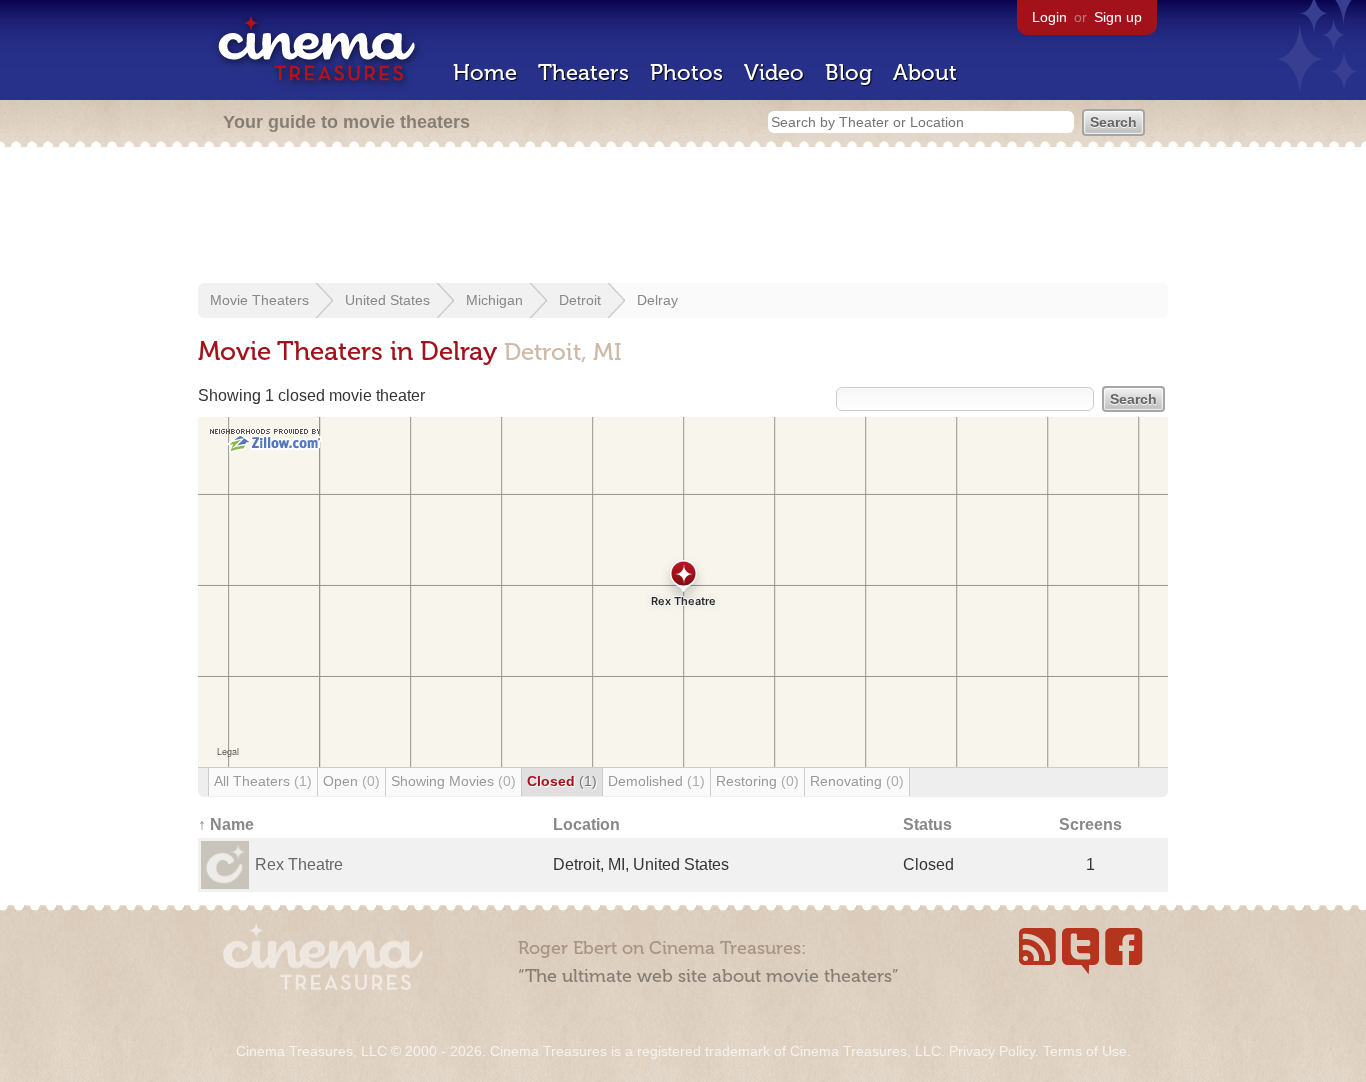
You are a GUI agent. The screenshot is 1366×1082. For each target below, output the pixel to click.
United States (387, 300)
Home (485, 72)
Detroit (580, 300)
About (925, 72)
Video (774, 72)
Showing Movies (453, 781)
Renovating (857, 781)
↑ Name (226, 824)
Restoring (757, 781)
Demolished (656, 781)
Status (927, 824)
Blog (848, 72)
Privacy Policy (992, 1051)
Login (1049, 17)
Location (586, 824)
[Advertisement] (683, 217)
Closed (562, 781)
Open (351, 781)
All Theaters (263, 781)
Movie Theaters (259, 300)
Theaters (583, 72)
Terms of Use (1085, 1051)
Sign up (1118, 17)
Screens (1090, 824)
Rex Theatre (299, 864)
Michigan (494, 300)
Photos (686, 72)
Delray (657, 300)
